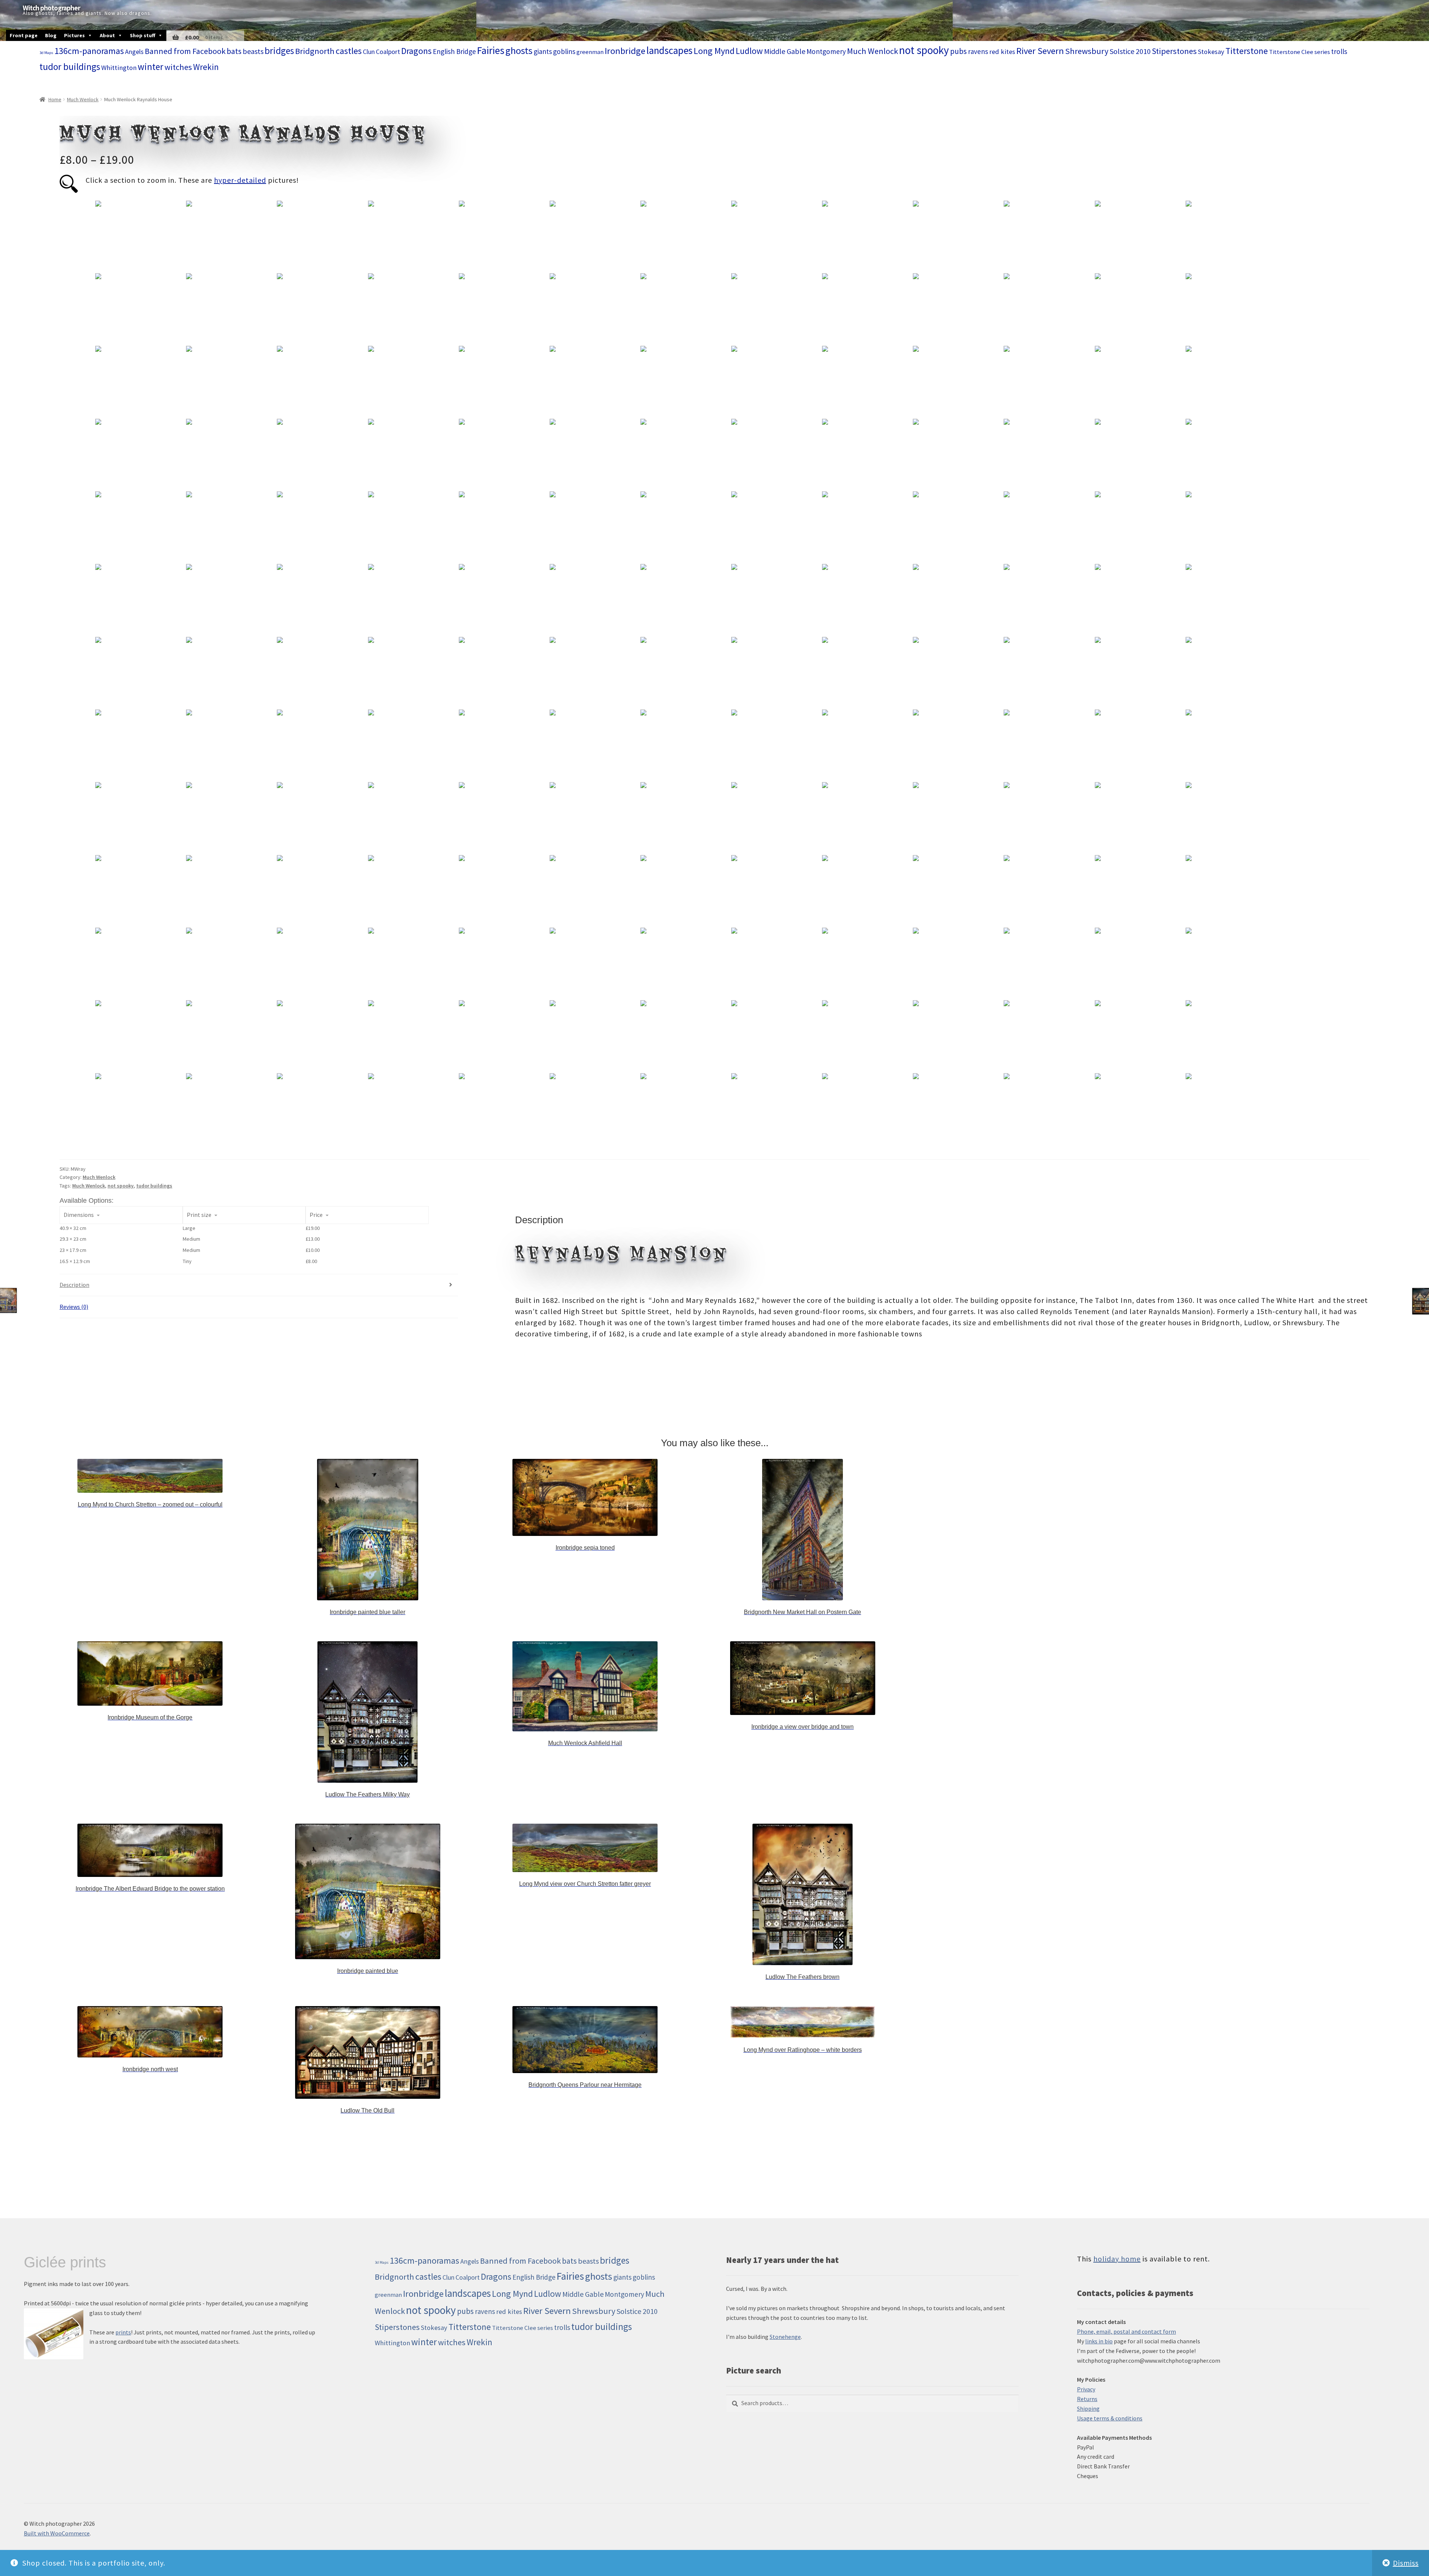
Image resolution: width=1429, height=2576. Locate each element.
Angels (134, 52)
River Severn (1040, 51)
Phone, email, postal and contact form (1126, 2331)
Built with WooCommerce (57, 2533)
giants (543, 51)
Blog (51, 35)
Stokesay (1211, 52)
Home (55, 99)
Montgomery (826, 51)
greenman (590, 52)
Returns (1087, 2399)
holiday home (1117, 2259)
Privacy (1086, 2389)
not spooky (924, 50)
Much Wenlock (872, 51)
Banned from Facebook (185, 51)
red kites (1002, 52)
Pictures (74, 35)
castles (349, 51)
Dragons (416, 51)
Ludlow (749, 51)
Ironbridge (625, 51)
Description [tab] (74, 1285)
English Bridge (454, 51)
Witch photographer (51, 8)
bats (234, 51)
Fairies (491, 50)
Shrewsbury (1087, 51)
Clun (369, 52)
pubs (958, 51)
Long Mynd (714, 51)
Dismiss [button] (1406, 2563)
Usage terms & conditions (1110, 2418)
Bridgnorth (315, 51)
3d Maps (46, 53)
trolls (1339, 51)
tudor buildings (70, 67)
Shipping (1088, 2408)
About (107, 35)
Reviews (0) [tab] (74, 1307)
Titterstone (1247, 51)
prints (123, 2332)
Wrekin (206, 67)
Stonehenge (785, 2337)
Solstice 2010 (1130, 51)
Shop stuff (143, 35)
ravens (978, 51)
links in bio (1099, 2341)
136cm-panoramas (89, 51)
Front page (24, 35)
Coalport (388, 52)
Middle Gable (785, 51)
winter (151, 67)
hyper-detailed (240, 180)
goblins (564, 51)
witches (178, 67)
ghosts (519, 50)
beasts (253, 51)
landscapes (669, 50)
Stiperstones (1174, 51)
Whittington (119, 68)
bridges (279, 51)
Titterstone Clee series (1299, 52)
